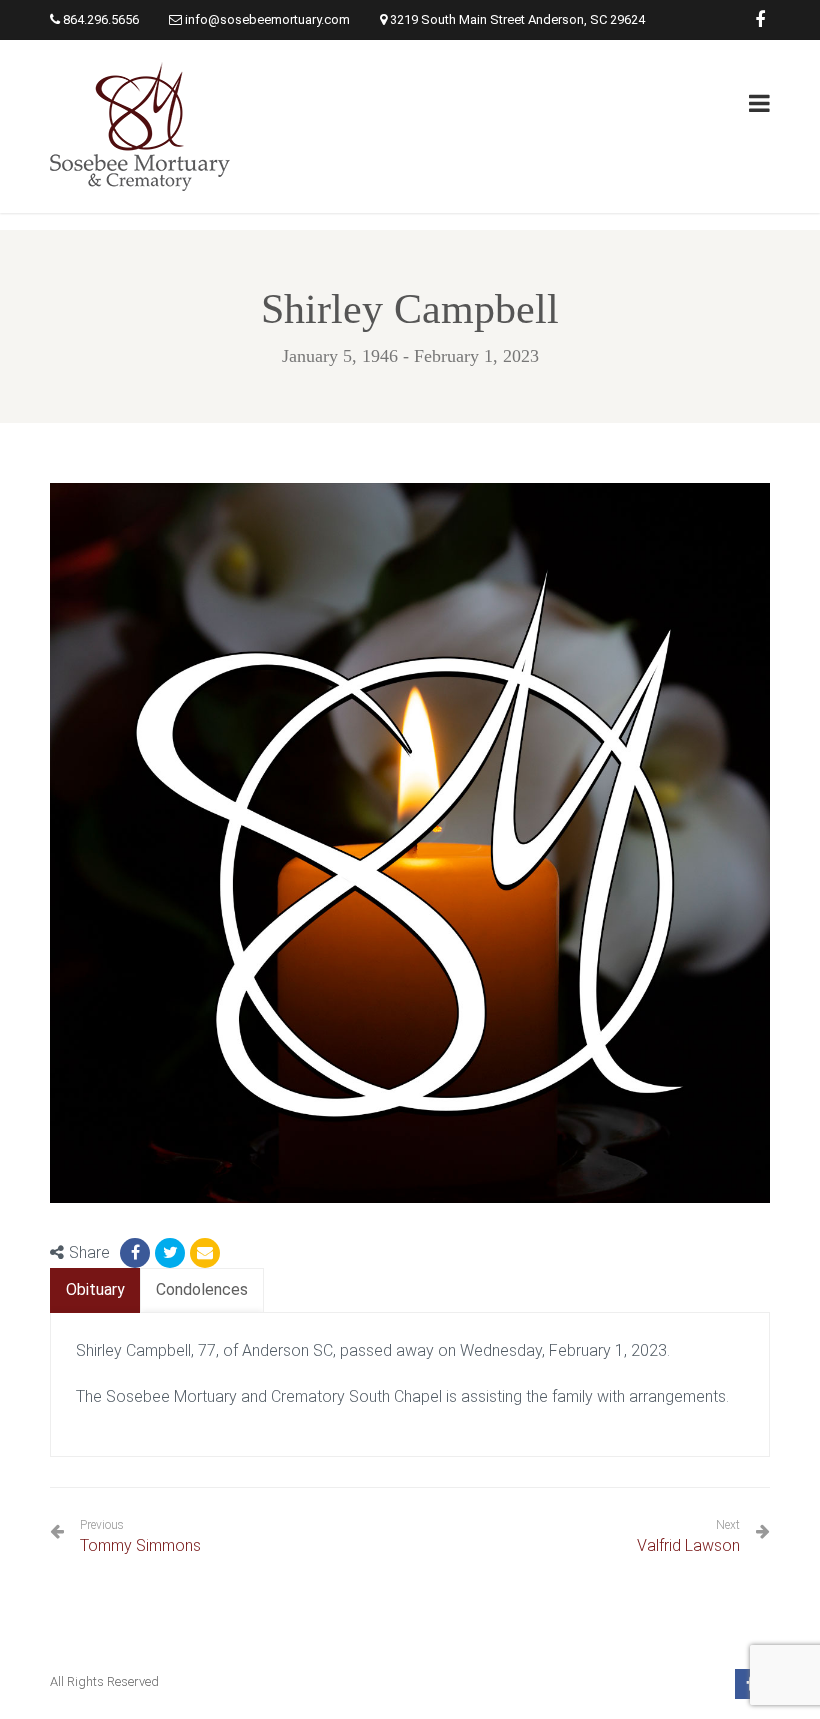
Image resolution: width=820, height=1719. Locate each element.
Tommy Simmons (140, 1536)
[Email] (205, 1253)
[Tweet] (170, 1253)
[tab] (95, 1290)
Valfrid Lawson (688, 1545)
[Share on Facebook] (135, 1253)
